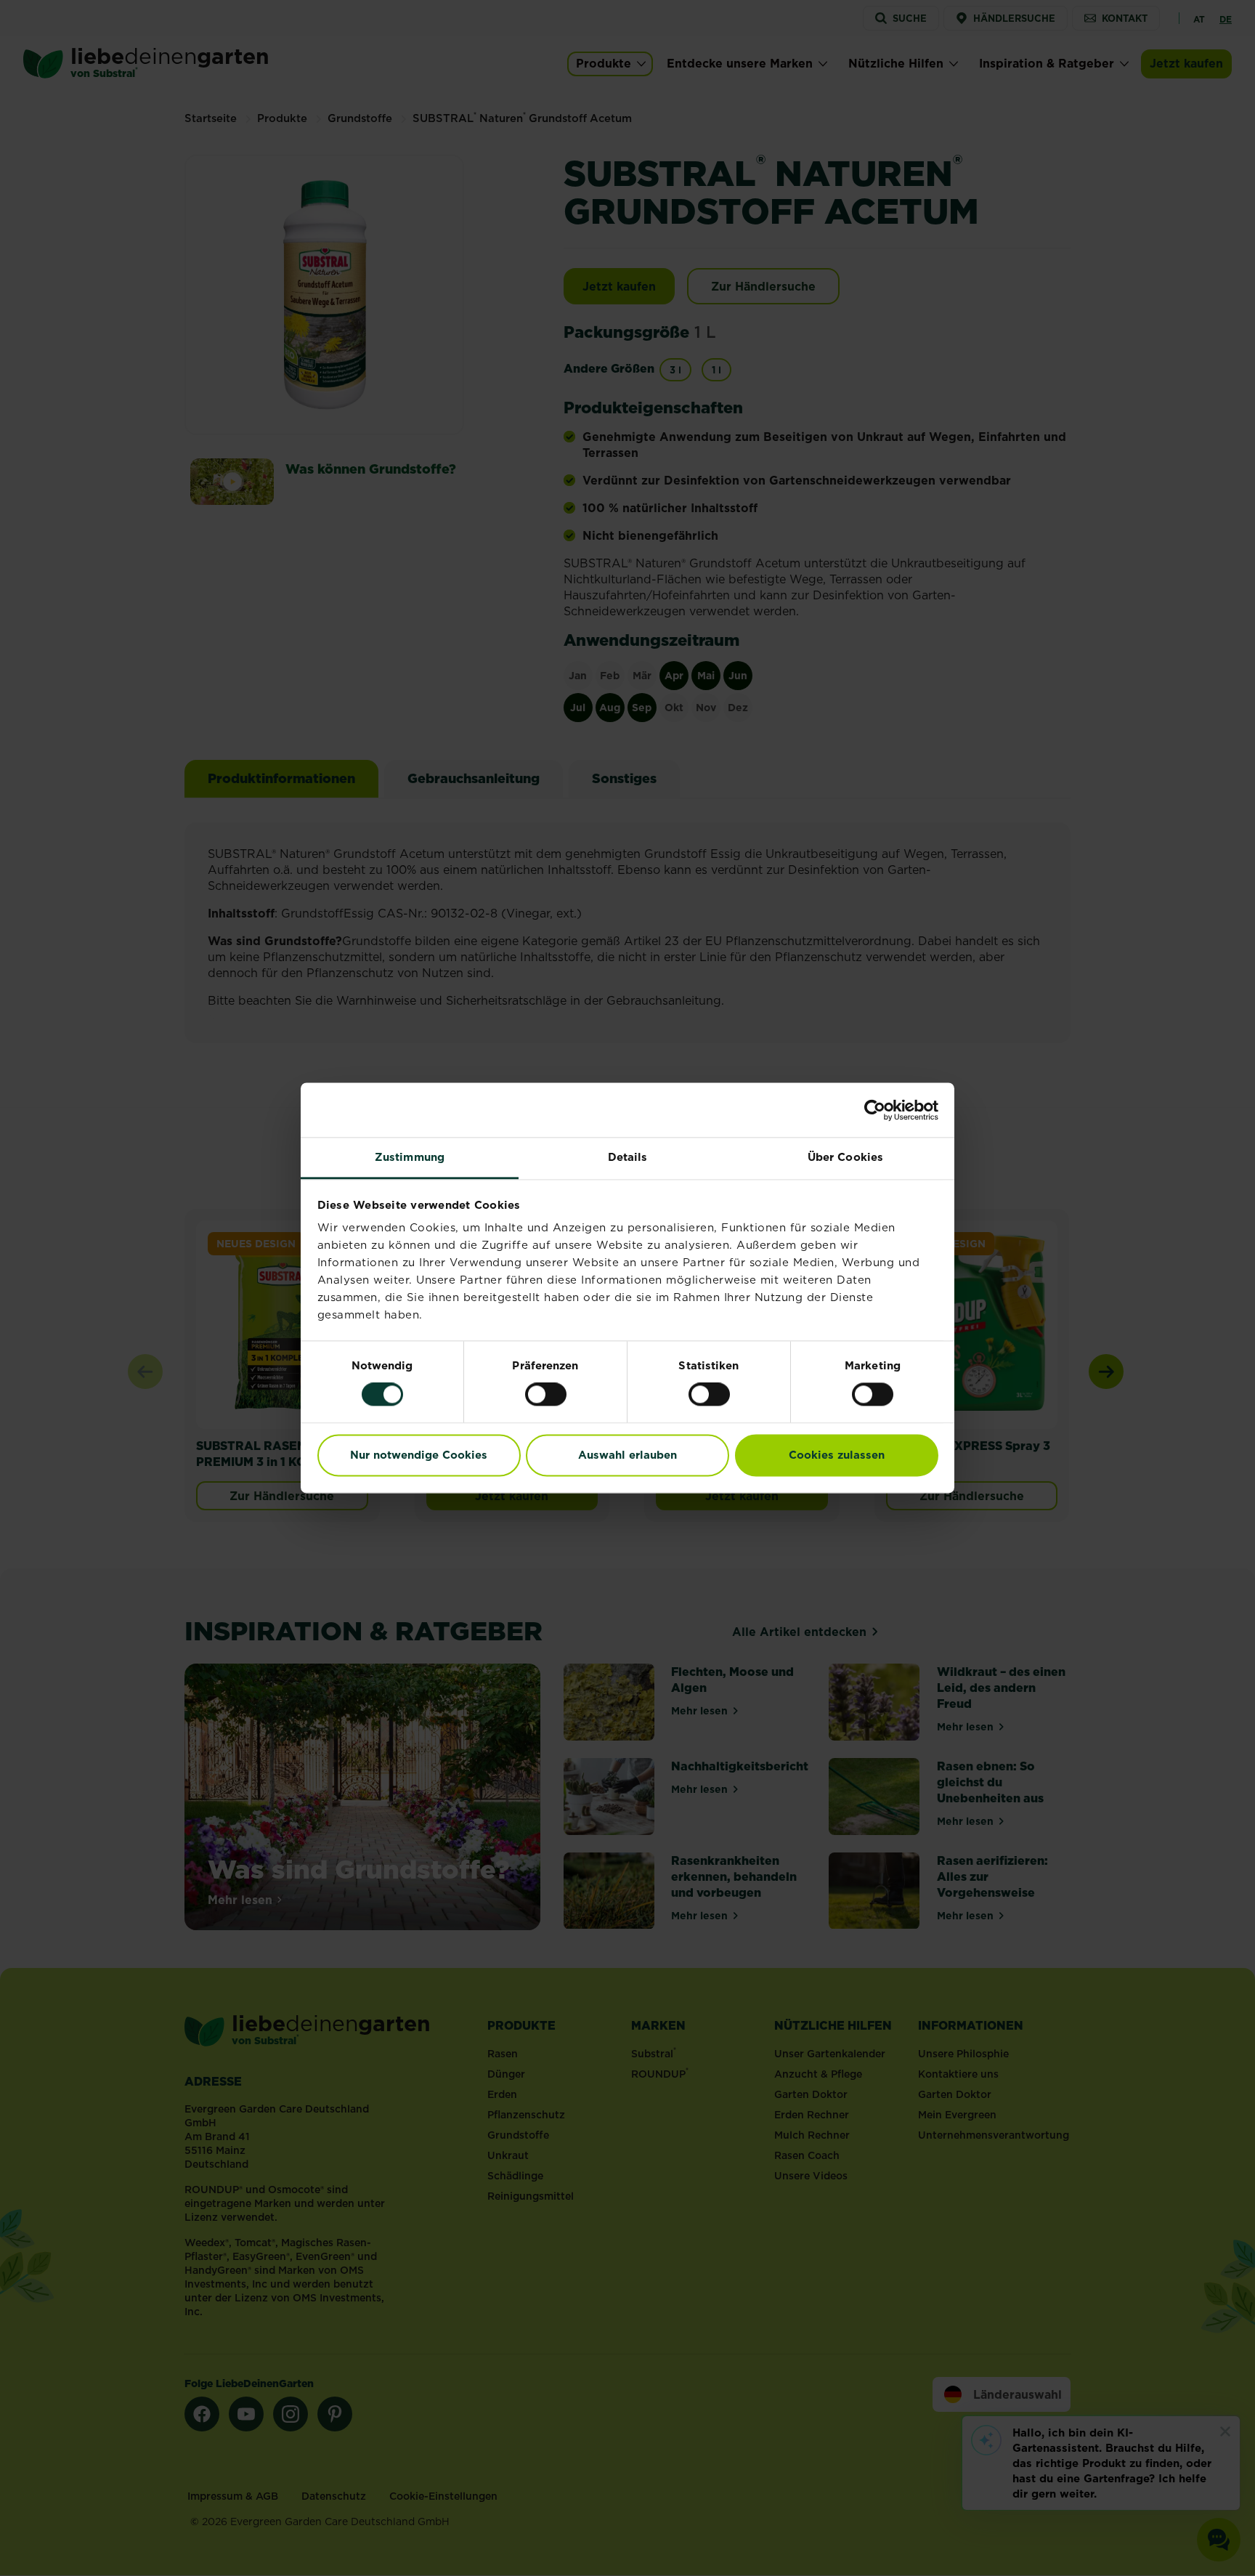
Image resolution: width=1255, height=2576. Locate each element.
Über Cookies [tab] (845, 1157)
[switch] (546, 1395)
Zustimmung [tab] (410, 1157)
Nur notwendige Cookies (419, 1455)
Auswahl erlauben (627, 1455)
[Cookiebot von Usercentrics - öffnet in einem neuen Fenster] (875, 1110)
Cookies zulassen (837, 1455)
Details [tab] (628, 1157)
